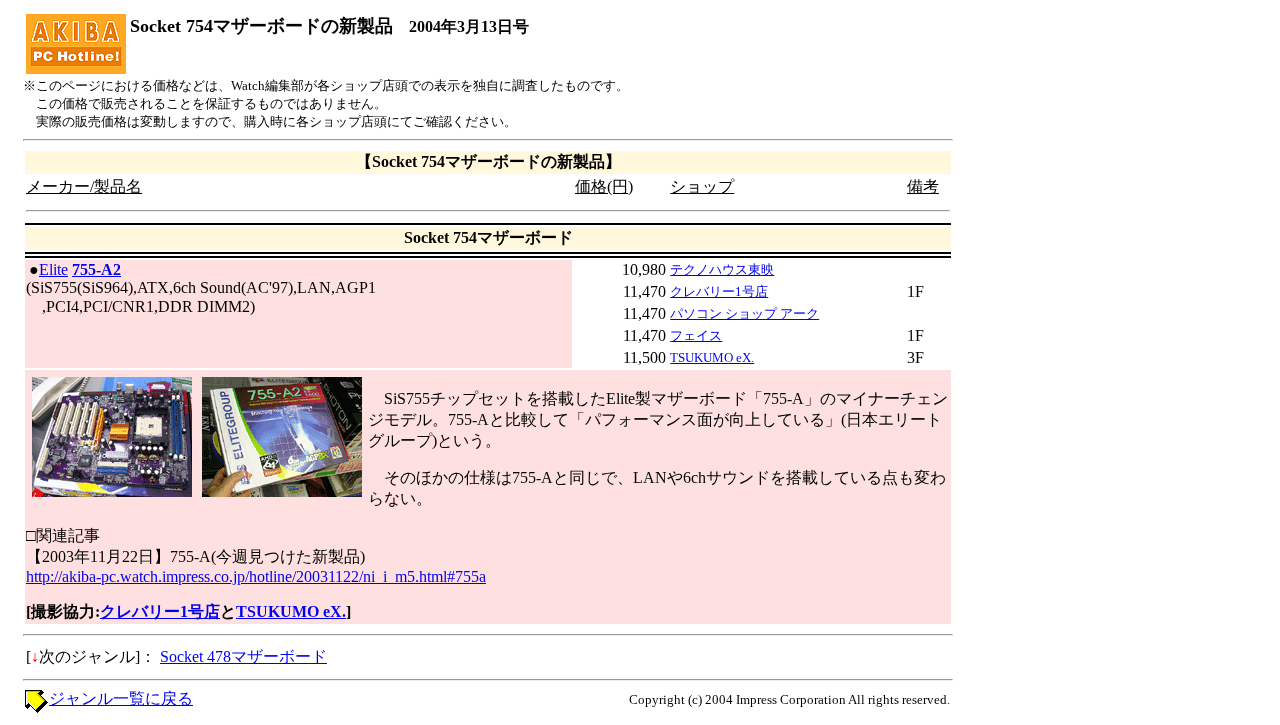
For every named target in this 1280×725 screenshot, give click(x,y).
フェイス (696, 335)
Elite (53, 269)
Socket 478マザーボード (243, 656)
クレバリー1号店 (719, 291)
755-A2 (96, 269)
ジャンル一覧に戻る (121, 698)
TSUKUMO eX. (712, 357)
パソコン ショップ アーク (744, 313)
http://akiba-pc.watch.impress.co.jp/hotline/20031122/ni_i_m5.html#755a (256, 576)
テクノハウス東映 (722, 269)
